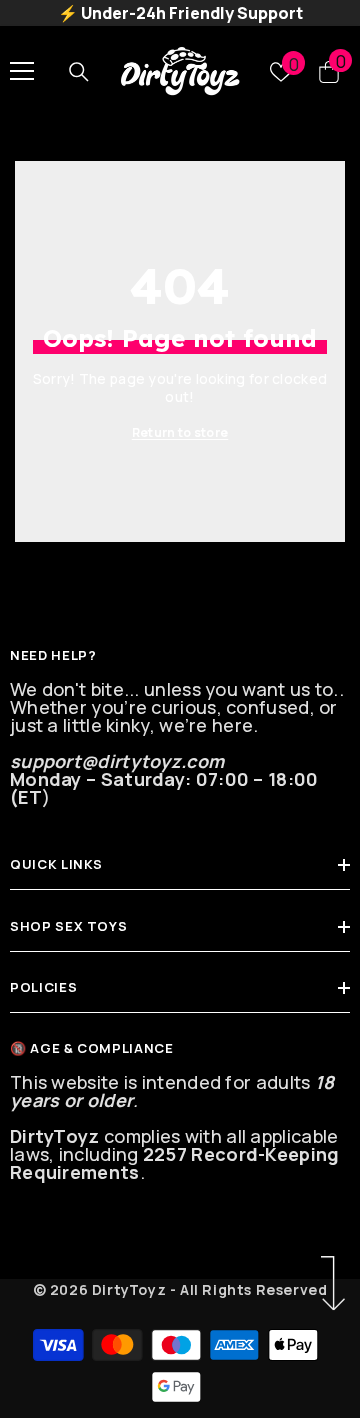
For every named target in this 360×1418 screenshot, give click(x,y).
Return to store (180, 432)
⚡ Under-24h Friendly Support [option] (180, 13)
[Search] (79, 71)
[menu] (22, 71)
